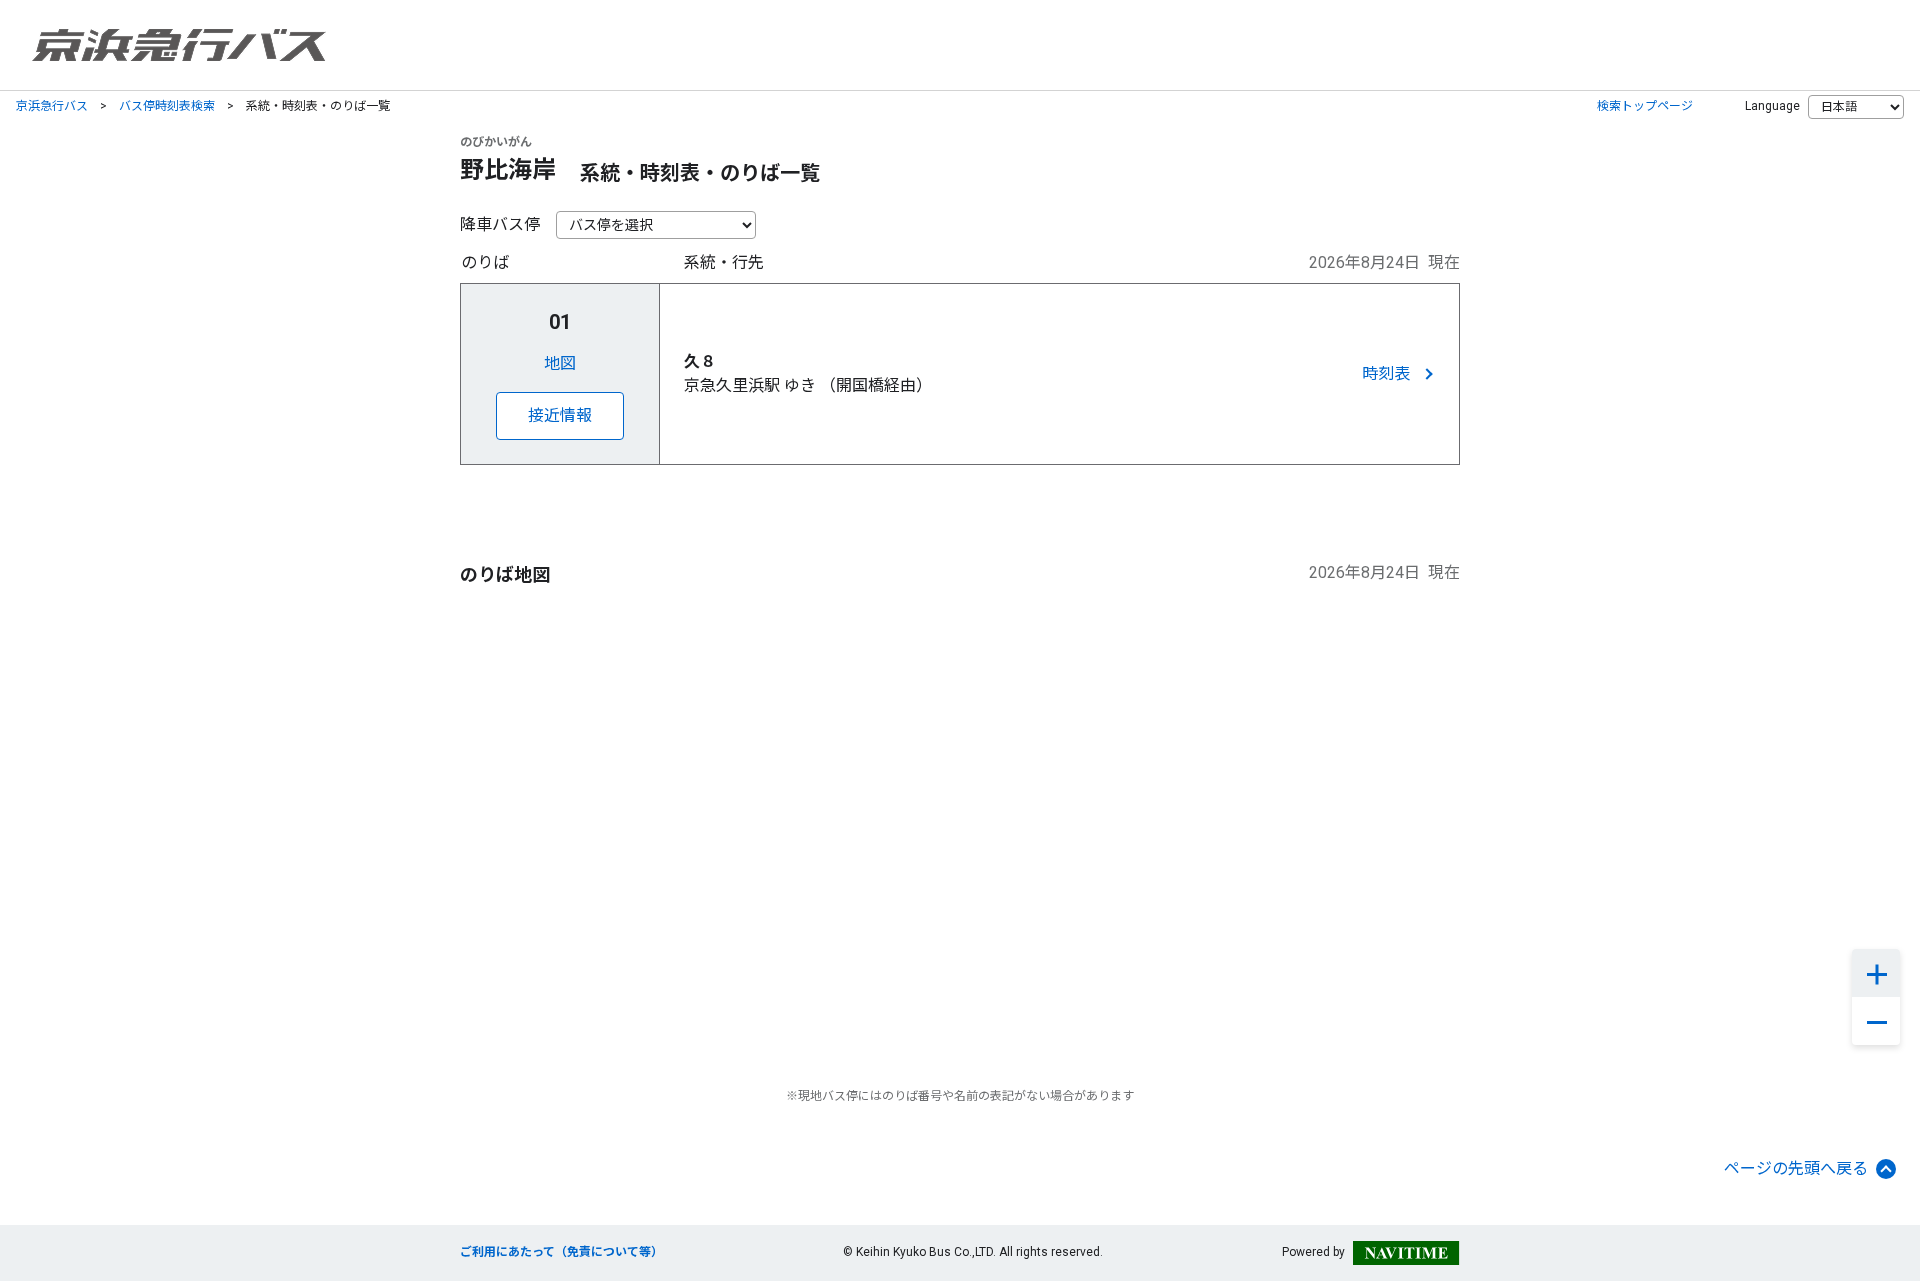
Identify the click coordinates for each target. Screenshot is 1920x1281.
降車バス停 (500, 224)
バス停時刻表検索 (167, 106)
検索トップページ (1645, 106)
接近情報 (560, 415)
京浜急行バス (52, 106)
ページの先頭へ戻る (1796, 1168)
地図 (560, 363)
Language (1772, 106)
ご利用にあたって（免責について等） (561, 1252)
